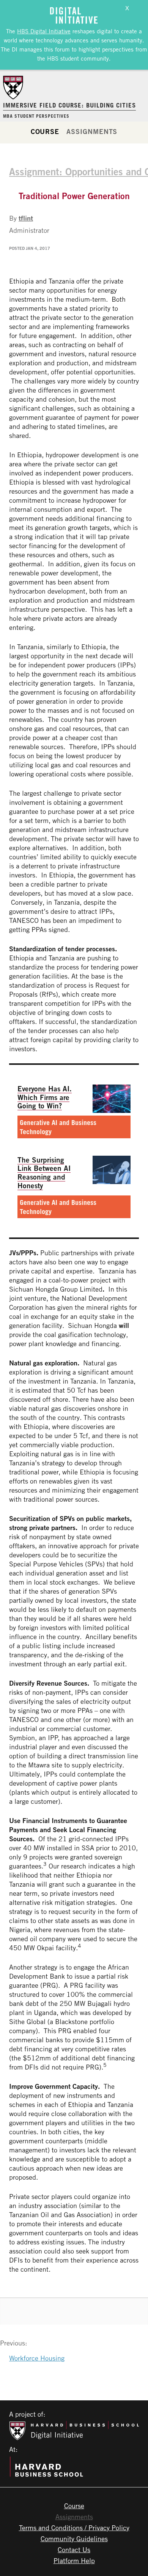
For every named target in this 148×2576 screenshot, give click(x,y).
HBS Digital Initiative (44, 31)
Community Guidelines (74, 2539)
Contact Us (74, 2550)
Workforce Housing (37, 2358)
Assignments (92, 131)
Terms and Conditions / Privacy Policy (74, 2528)
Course (45, 131)
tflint (26, 218)
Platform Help (74, 2560)
